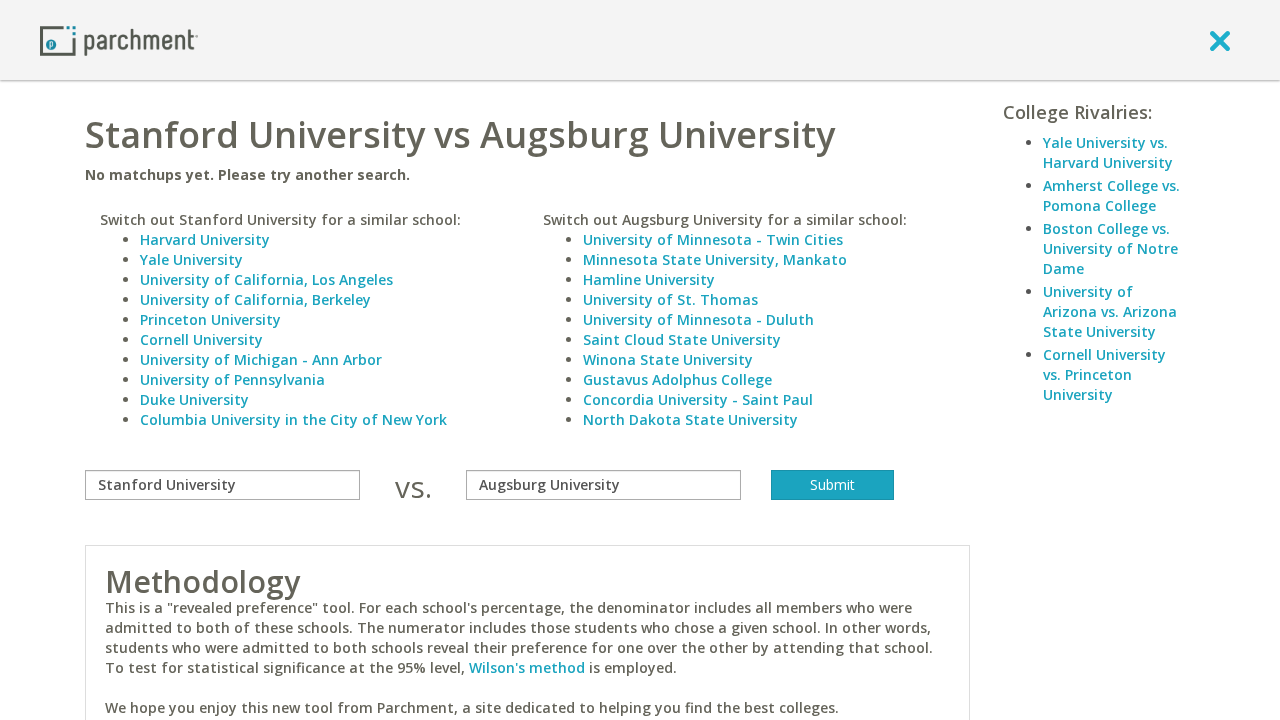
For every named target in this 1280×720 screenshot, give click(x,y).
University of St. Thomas (670, 299)
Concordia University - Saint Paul (698, 399)
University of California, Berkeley (255, 299)
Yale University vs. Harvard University (1108, 152)
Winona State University (668, 359)
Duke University (194, 399)
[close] (1220, 40)
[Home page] (119, 39)
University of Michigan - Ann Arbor (261, 359)
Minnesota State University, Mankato (715, 259)
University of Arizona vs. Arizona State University (1110, 311)
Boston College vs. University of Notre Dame (1110, 248)
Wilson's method (527, 667)
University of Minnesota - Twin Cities (713, 239)
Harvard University (205, 239)
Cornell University (201, 339)
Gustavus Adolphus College (677, 379)
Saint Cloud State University (682, 339)
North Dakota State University (690, 419)
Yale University (191, 259)
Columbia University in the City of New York (293, 419)
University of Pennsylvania (232, 379)
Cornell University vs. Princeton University (1104, 374)
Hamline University (649, 279)
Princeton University (210, 319)
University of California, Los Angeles (266, 279)
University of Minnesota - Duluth (698, 319)
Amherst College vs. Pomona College (1111, 195)
